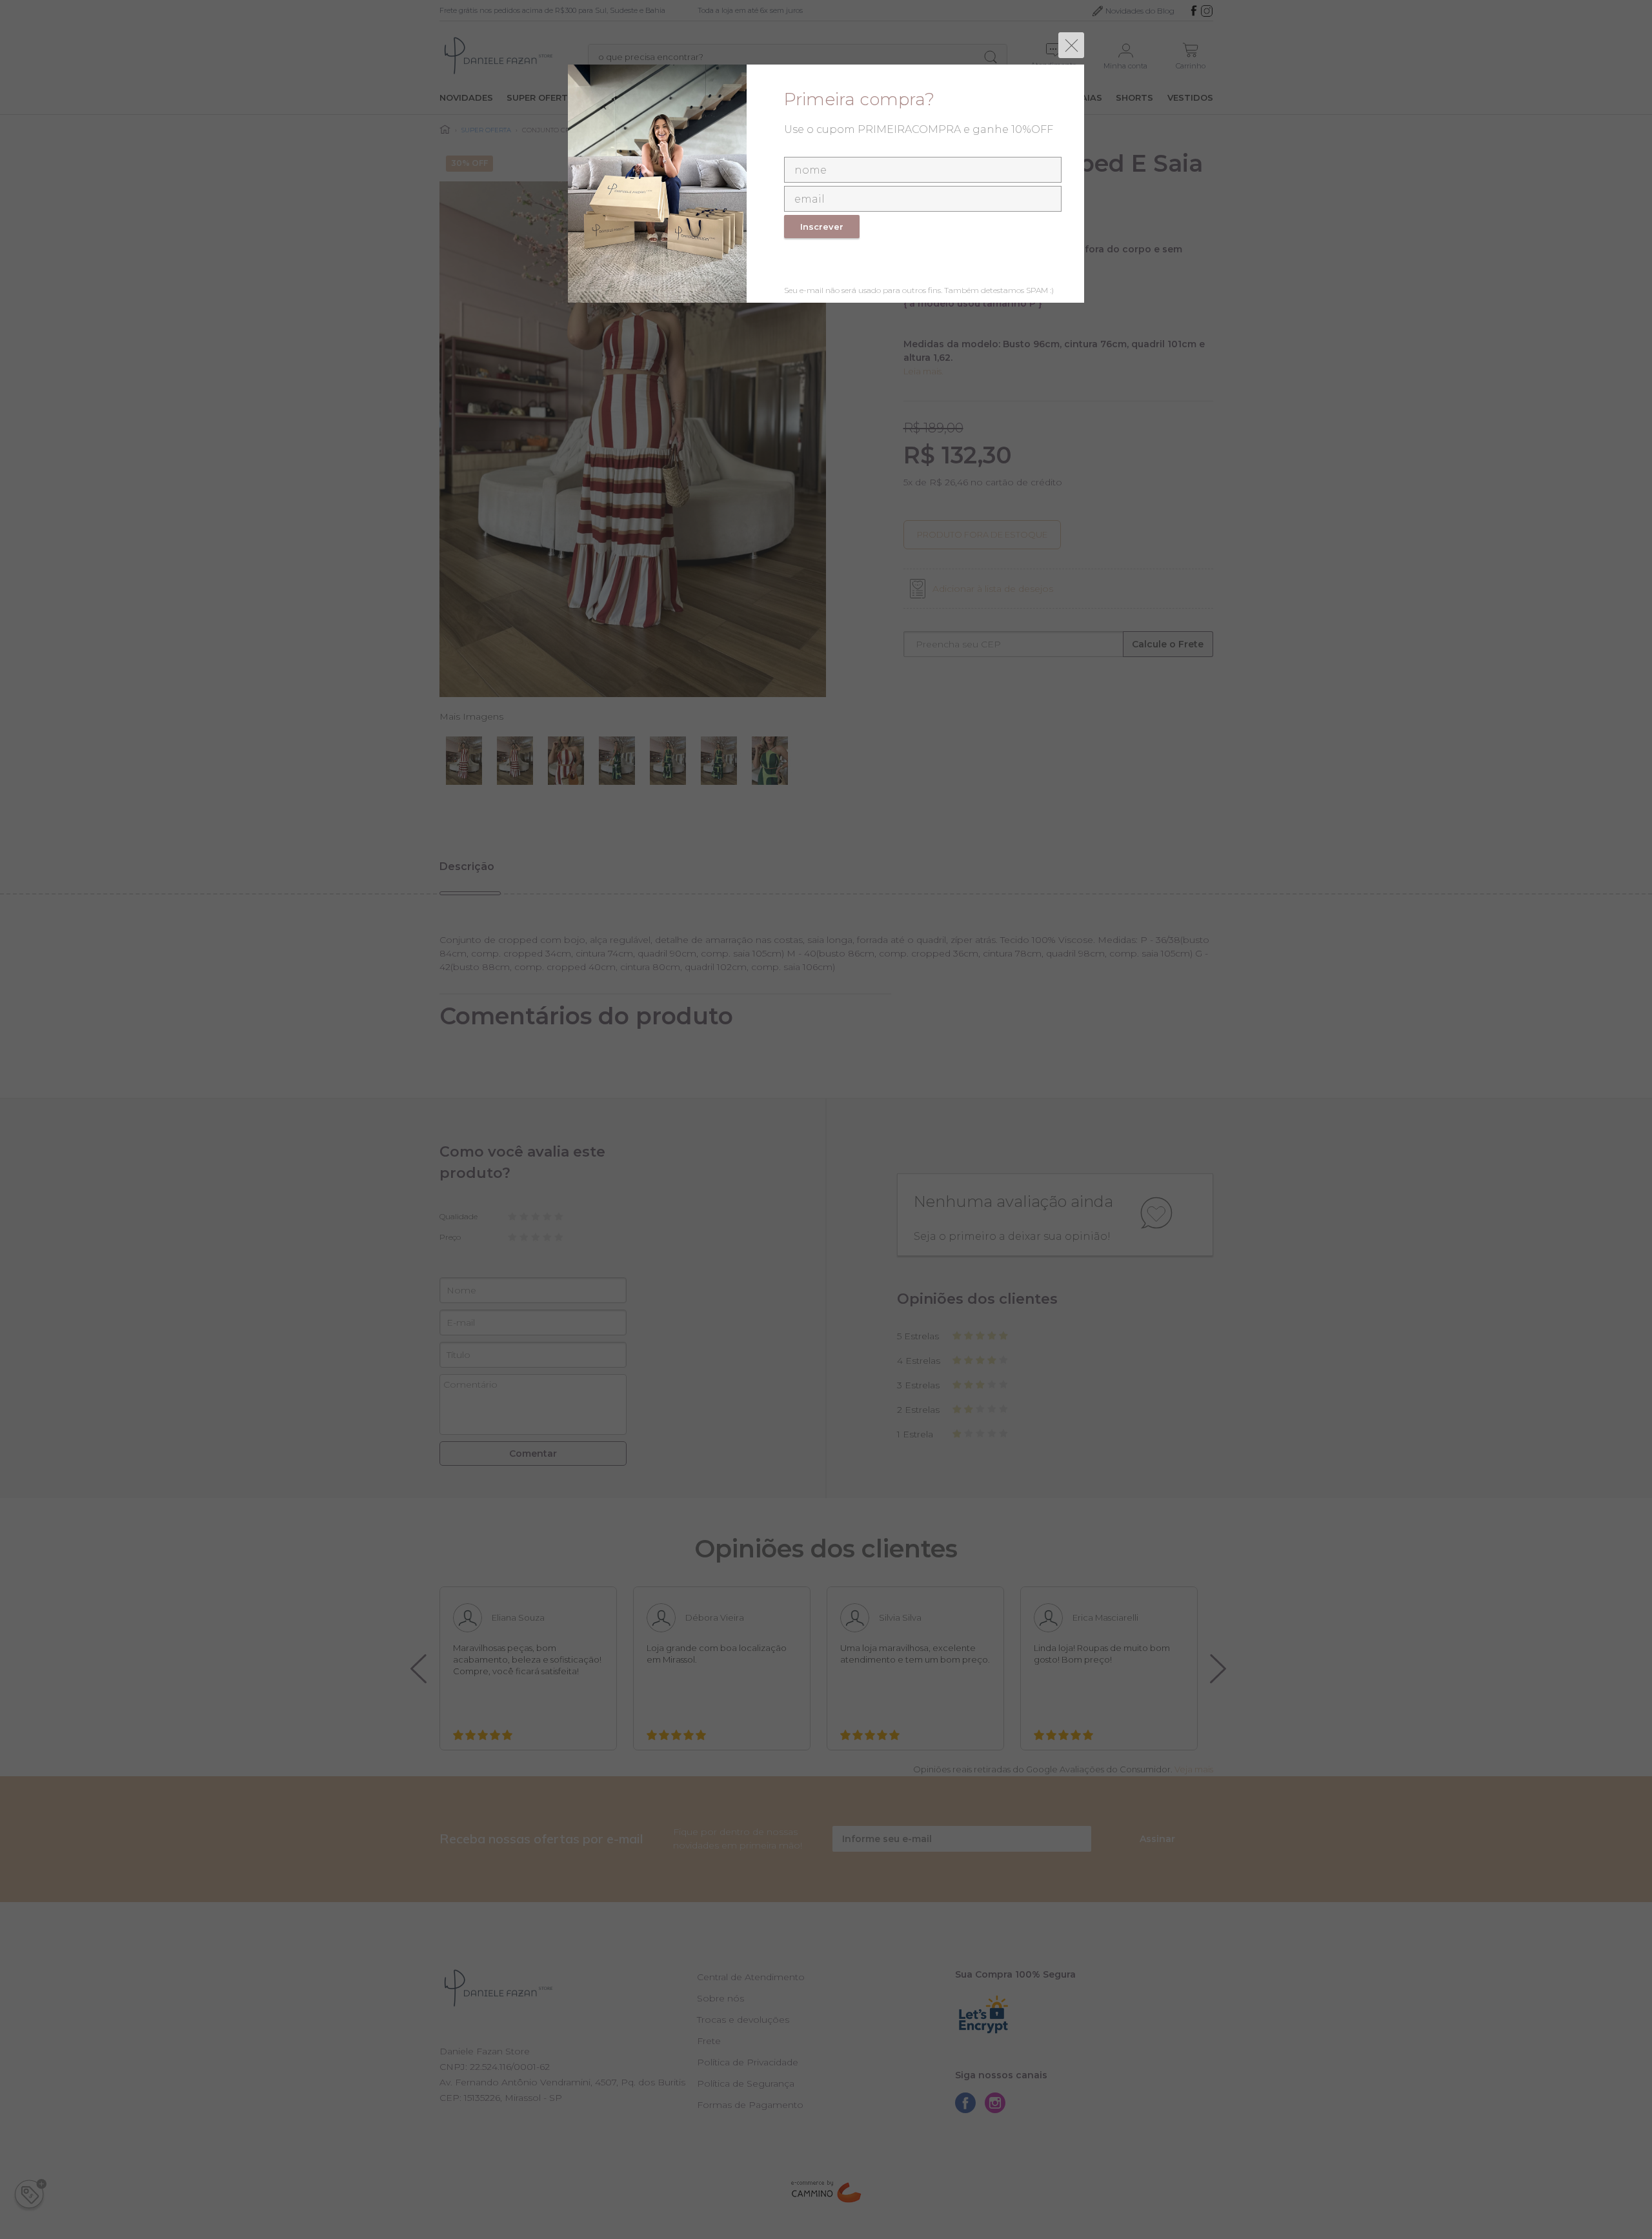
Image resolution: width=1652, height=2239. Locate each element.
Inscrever (822, 227)
